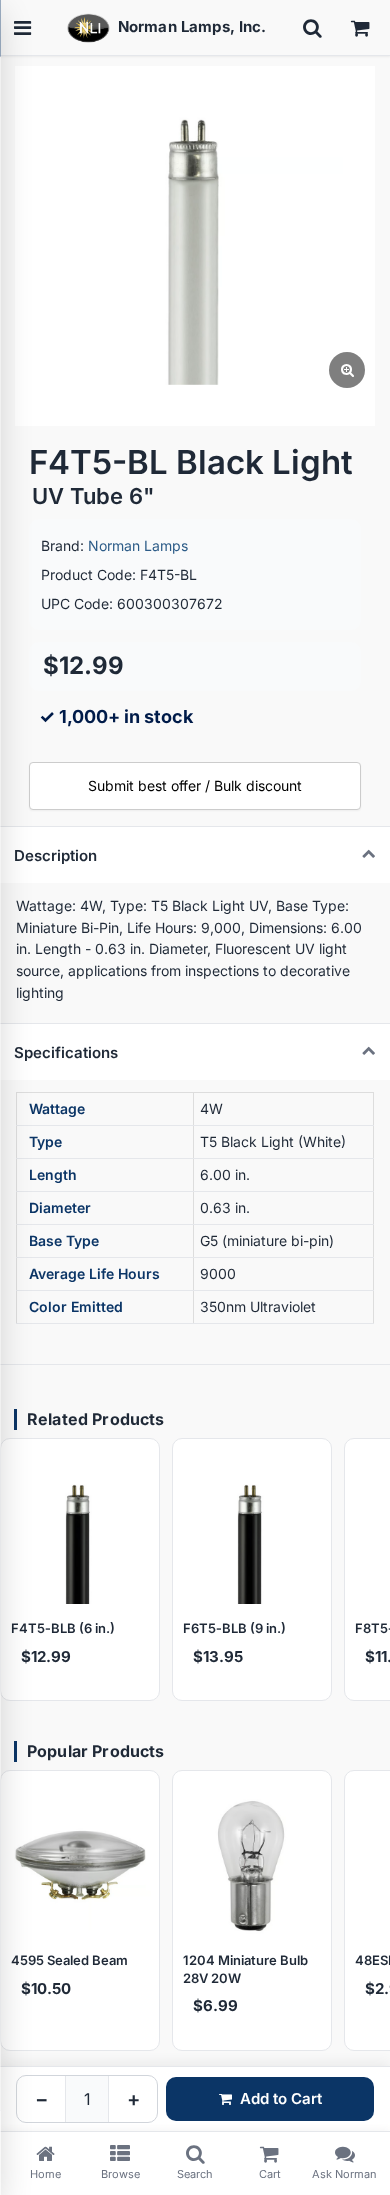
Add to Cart (281, 2098)
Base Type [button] (64, 1240)
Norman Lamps (138, 545)
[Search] (312, 28)
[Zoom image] (347, 370)
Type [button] (45, 1141)
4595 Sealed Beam (69, 1960)
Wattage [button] (57, 1108)
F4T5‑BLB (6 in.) (63, 1628)
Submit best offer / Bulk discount (195, 785)
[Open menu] (22, 28)
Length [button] (53, 1174)
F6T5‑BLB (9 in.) (234, 1628)
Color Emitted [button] (76, 1306)
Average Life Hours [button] (94, 1273)
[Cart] (360, 28)
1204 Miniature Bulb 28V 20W (245, 1969)
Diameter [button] (60, 1207)
